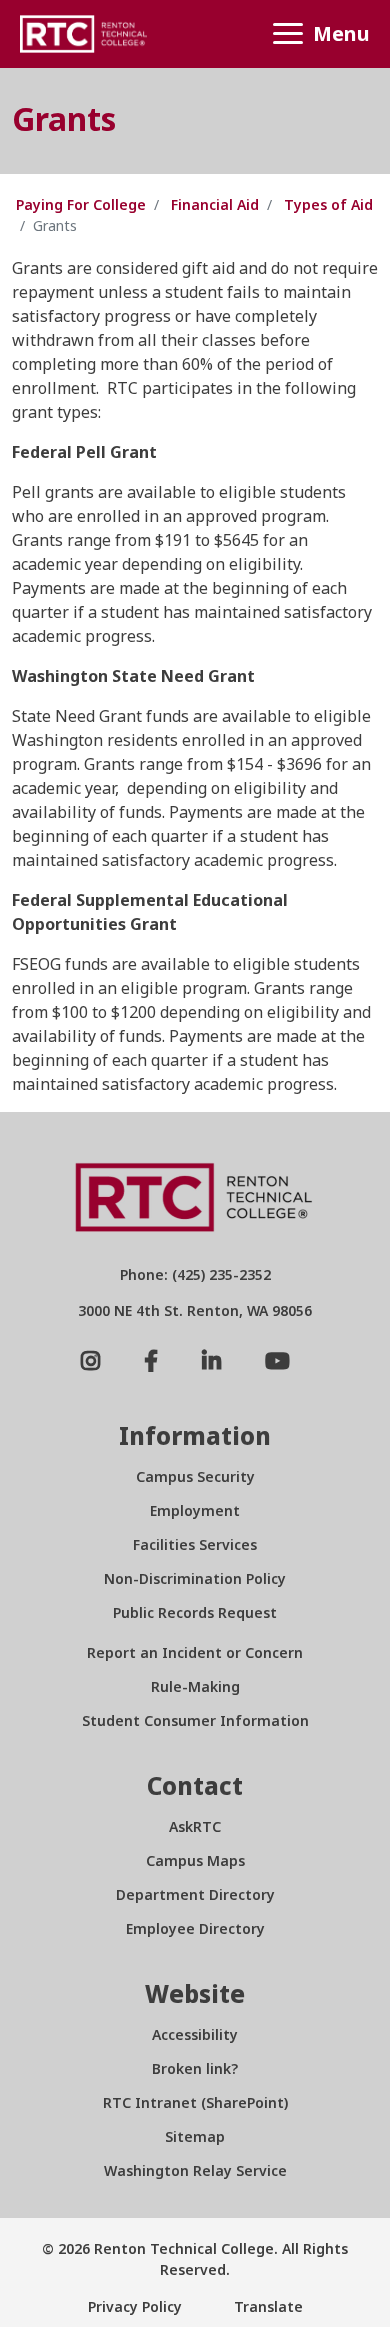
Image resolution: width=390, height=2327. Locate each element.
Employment (195, 1510)
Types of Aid (328, 204)
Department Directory (195, 1894)
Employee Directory (195, 1928)
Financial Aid (215, 204)
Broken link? (195, 2068)
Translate (266, 2306)
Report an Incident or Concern (195, 1652)
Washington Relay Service (195, 2170)
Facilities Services (195, 1544)
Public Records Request (195, 1612)
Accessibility (195, 2034)
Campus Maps (195, 1860)
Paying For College (81, 204)
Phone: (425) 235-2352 (195, 1274)
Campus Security (195, 1476)
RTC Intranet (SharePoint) (195, 2102)
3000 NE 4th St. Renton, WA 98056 (195, 1310)
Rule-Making (195, 1686)
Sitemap (195, 2136)
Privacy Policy (135, 2306)
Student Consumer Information (195, 1720)
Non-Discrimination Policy (195, 1578)
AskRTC (195, 1826)
